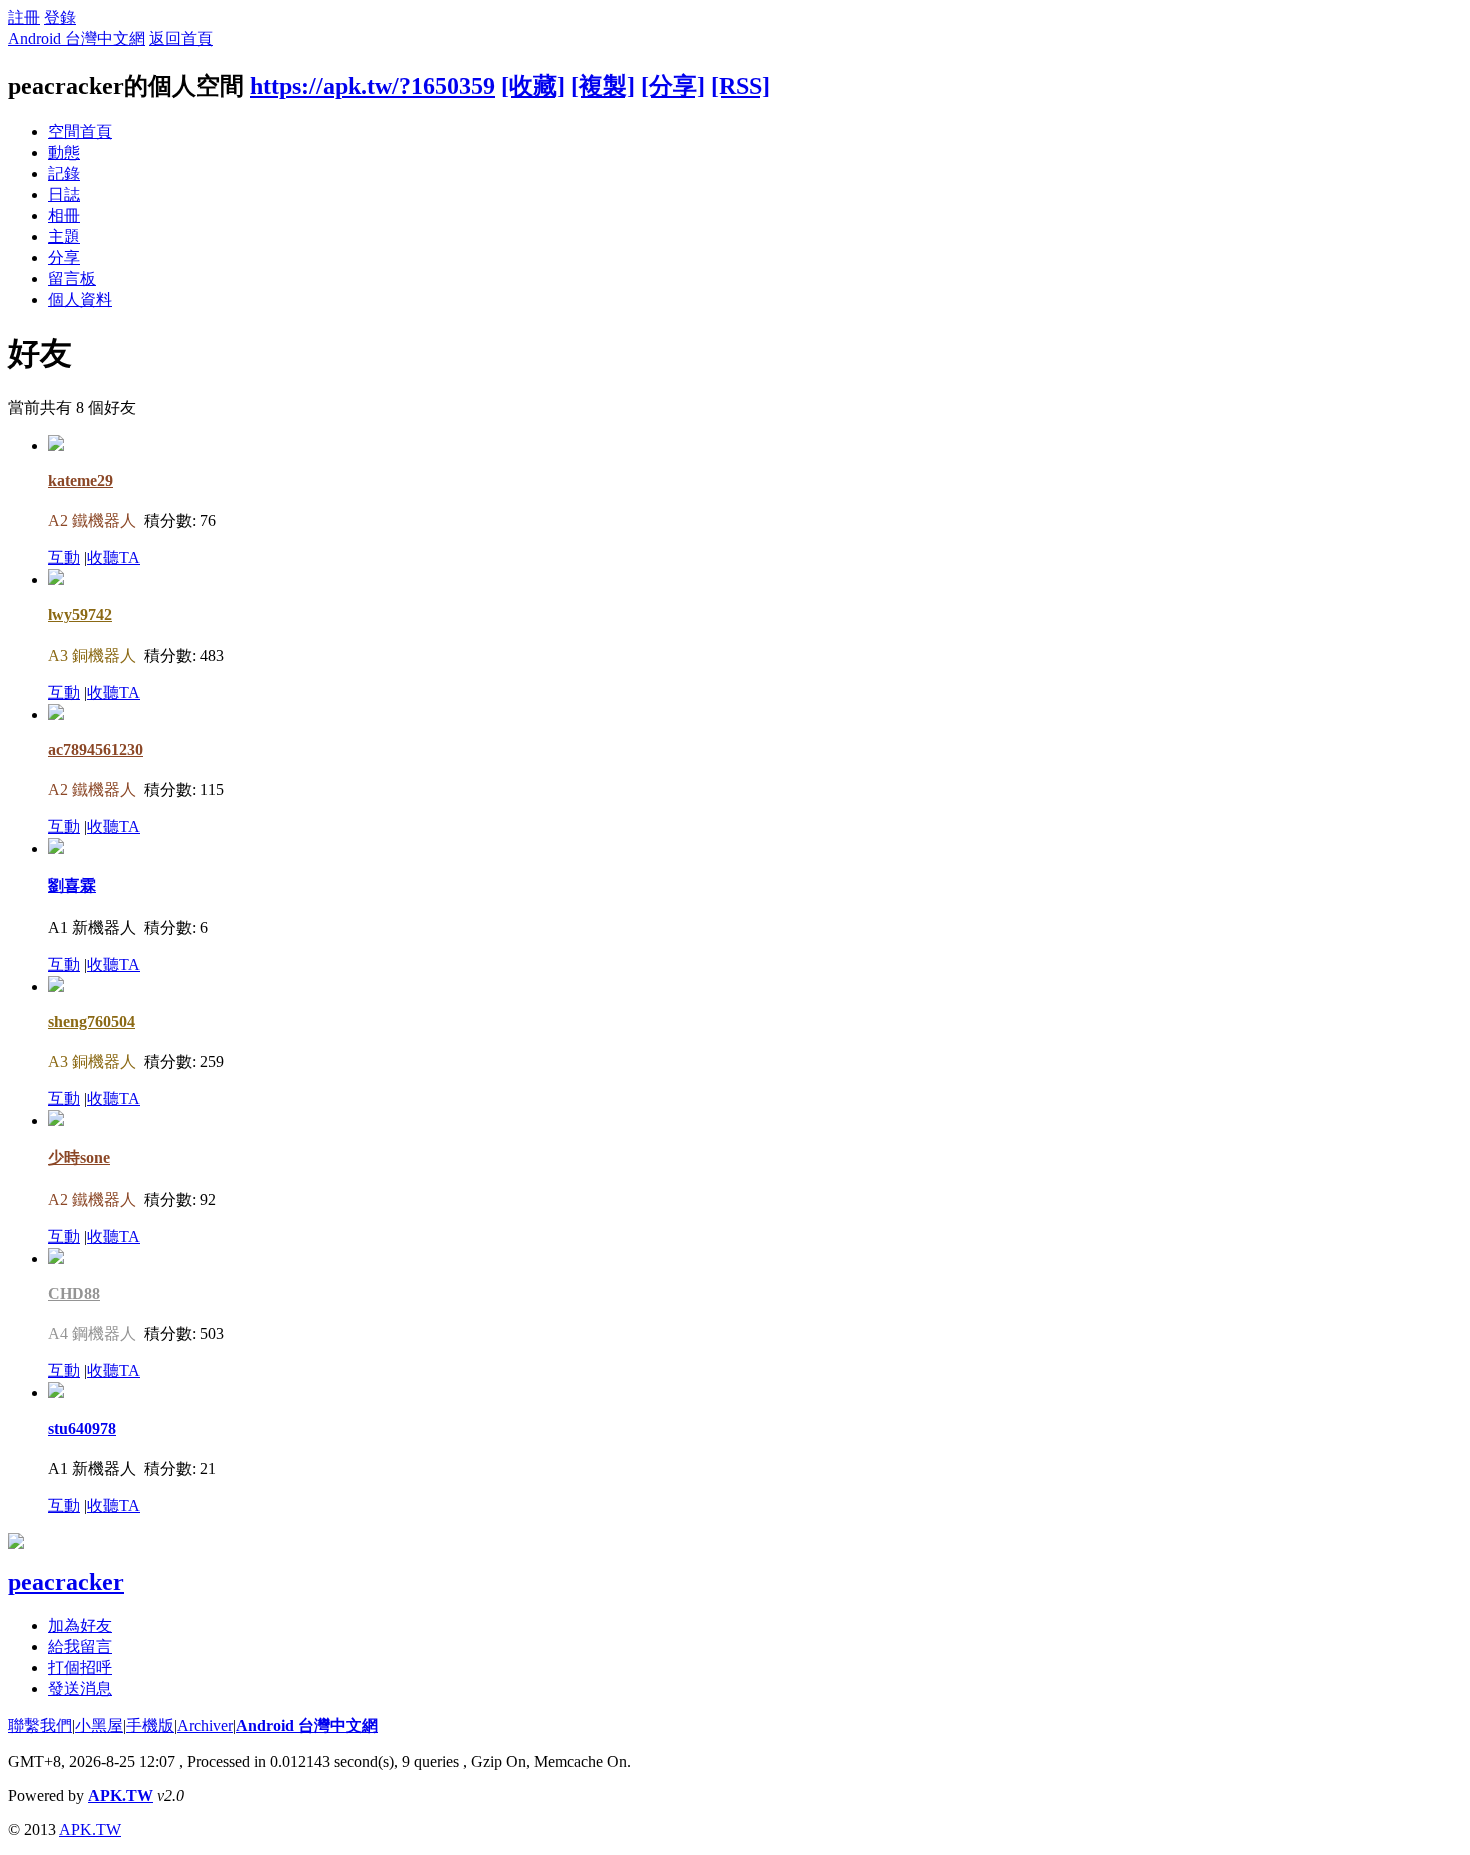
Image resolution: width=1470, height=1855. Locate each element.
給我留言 (80, 1646)
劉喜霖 (72, 885)
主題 (64, 236)
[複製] (603, 86)
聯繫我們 (40, 1725)
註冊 (24, 17)
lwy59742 (80, 614)
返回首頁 (181, 38)
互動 (64, 557)
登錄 (60, 17)
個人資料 (80, 299)
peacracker (66, 1582)
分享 (64, 257)
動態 (64, 152)
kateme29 (80, 480)
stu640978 (82, 1428)
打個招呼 (80, 1667)
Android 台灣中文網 (76, 38)
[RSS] (740, 86)
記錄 (64, 173)
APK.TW (120, 1795)
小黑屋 (99, 1725)
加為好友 (80, 1625)
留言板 (72, 278)
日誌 (64, 194)
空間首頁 (80, 131)
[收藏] (533, 86)
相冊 (64, 215)
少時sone (79, 1157)
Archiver (205, 1725)
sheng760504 (91, 1021)
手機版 (150, 1725)
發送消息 (80, 1688)
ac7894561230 (95, 749)
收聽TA (113, 557)
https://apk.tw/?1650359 (372, 86)
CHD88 (74, 1293)
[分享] (673, 86)
